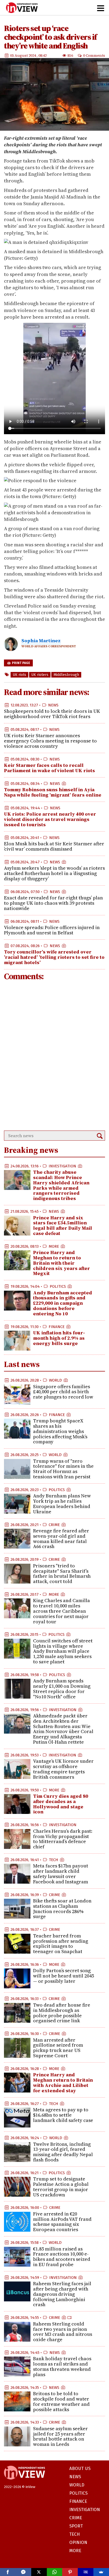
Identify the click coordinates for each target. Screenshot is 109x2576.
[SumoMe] (101, 2572)
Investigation (62, 1166)
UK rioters (40, 675)
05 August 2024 (23, 55)
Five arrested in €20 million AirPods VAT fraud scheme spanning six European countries (62, 2222)
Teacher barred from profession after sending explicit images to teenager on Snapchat (61, 1944)
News (53, 705)
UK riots (19, 675)
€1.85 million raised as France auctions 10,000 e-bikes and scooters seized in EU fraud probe (62, 2257)
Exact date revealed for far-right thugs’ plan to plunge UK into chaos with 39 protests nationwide (53, 903)
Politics (58, 1286)
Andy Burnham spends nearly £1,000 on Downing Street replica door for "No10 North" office (62, 1689)
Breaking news (31, 1150)
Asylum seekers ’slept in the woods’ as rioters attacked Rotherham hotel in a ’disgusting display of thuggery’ (54, 873)
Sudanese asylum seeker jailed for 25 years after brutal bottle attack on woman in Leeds (60, 2436)
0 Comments (94, 55)
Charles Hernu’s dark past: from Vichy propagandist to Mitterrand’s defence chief (63, 1839)
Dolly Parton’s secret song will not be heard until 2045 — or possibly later (63, 1976)
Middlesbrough (66, 675)
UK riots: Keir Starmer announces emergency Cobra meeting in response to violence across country (50, 741)
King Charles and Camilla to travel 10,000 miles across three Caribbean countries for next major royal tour (62, 1611)
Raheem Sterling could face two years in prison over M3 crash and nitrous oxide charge (63, 2332)
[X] (39, 2572)
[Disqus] (54, 1056)
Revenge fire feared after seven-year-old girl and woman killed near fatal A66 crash (61, 1538)
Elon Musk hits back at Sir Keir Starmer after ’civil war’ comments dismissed (54, 846)
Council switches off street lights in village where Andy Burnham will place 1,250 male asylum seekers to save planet (63, 1651)
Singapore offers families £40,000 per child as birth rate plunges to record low (63, 1392)
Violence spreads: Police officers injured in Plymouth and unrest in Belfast (52, 930)
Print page (21, 663)
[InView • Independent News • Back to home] (22, 8)
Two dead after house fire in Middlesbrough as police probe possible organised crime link (62, 2013)
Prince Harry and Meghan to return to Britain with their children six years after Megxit (62, 1263)
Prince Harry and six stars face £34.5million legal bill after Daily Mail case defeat (63, 1225)
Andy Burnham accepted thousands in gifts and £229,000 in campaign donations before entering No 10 (63, 1303)
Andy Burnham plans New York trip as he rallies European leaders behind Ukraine (62, 1504)
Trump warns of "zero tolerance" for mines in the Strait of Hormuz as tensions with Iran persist (63, 1469)
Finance (57, 1327)
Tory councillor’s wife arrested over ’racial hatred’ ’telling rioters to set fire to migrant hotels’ (54, 957)
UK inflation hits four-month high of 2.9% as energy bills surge (59, 1338)
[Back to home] (24, 2482)
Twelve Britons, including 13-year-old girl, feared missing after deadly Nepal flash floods (63, 2152)
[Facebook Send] (23, 2572)
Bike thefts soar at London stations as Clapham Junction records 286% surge (62, 1909)
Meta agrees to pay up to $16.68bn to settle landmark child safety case (63, 2115)
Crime (54, 1525)
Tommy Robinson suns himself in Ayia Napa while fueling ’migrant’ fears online (53, 792)
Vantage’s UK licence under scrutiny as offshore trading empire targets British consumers (63, 1769)
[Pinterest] (70, 2572)
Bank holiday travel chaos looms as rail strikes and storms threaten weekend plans (62, 2366)
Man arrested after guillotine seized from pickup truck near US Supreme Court (58, 2048)
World (55, 1380)
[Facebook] (8, 2572)
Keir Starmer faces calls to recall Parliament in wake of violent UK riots (49, 768)
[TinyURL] (86, 2572)
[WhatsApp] (55, 2572)
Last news (22, 1364)
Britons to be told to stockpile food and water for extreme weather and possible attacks (61, 2401)
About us (80, 2469)
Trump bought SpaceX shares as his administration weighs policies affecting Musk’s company (60, 1431)
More (54, 1246)
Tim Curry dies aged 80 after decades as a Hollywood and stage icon (61, 1804)
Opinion (78, 2542)
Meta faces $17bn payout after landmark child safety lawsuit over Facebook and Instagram (61, 1874)
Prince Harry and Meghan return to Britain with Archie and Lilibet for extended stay (63, 2082)
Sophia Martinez (41, 641)
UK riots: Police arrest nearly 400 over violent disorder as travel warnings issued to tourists (50, 819)
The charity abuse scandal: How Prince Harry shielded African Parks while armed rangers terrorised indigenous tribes (61, 1185)
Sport (76, 2526)
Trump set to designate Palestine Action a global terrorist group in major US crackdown (61, 2187)
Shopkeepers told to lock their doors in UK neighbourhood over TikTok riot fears (52, 714)
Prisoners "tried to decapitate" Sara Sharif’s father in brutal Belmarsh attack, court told (62, 1573)
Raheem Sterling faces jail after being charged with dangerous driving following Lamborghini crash (62, 2294)
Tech (54, 1860)
